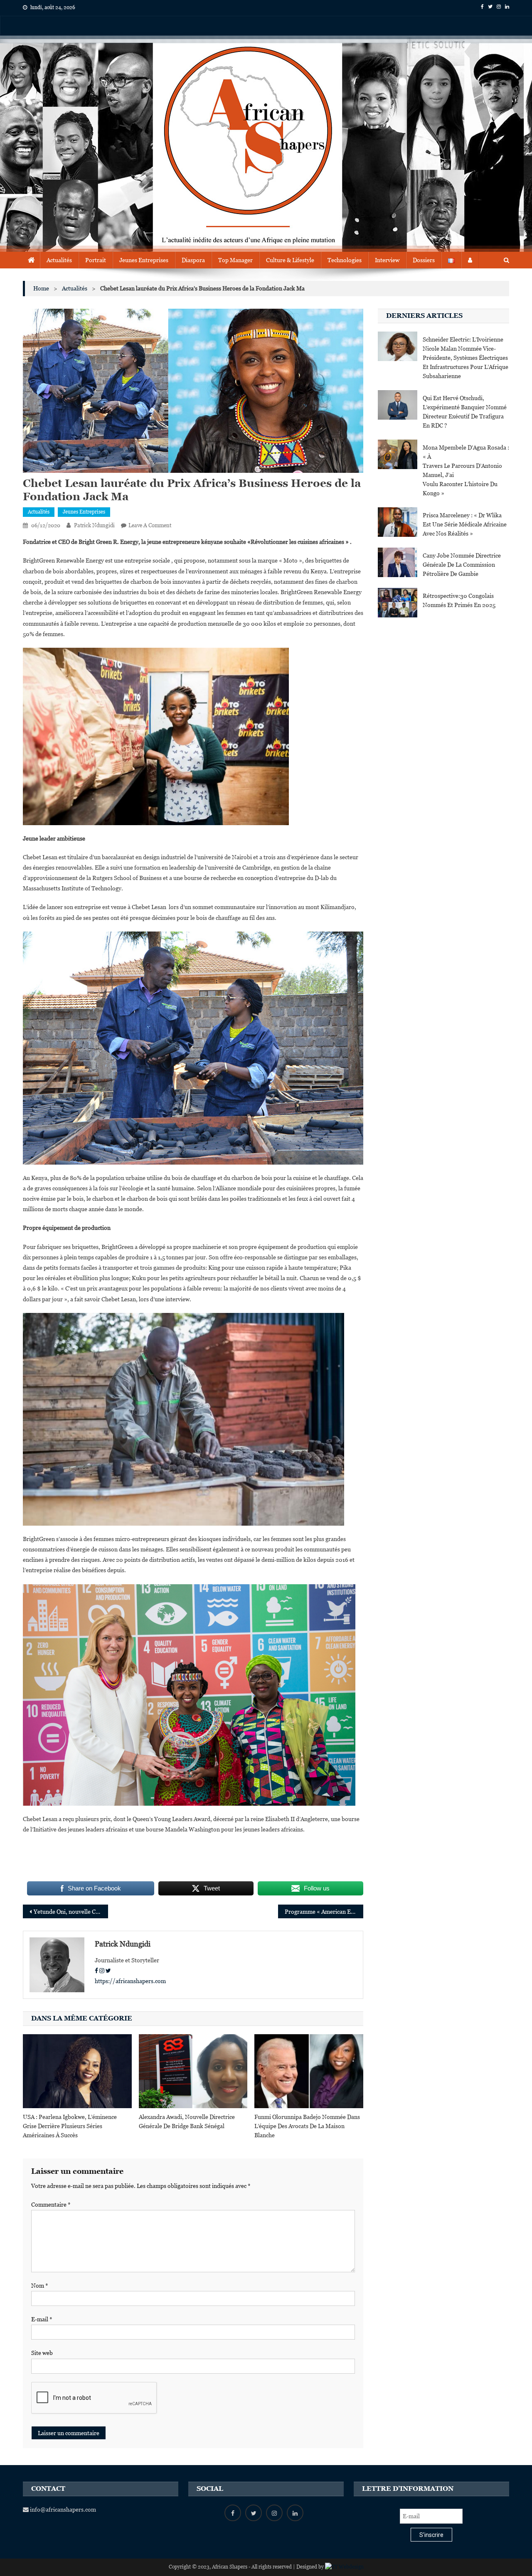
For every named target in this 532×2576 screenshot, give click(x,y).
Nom (40, 2286)
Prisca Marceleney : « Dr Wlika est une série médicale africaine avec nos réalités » (465, 524)
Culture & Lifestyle (290, 260)
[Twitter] (108, 1971)
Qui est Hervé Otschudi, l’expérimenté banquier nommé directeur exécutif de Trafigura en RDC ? (465, 412)
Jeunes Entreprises (144, 260)
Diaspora (193, 260)
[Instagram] (102, 1971)
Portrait (96, 260)
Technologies (345, 260)
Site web (42, 2353)
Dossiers (424, 260)
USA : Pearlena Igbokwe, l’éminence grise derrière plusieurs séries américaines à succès (70, 2126)
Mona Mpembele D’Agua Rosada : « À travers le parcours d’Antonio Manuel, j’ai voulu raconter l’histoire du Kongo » (466, 470)
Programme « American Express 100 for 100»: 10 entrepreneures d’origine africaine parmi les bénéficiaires (324, 1912)
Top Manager (235, 260)
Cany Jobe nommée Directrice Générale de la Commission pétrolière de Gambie (462, 565)
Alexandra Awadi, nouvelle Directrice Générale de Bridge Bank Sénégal (187, 2121)
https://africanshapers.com (130, 1981)
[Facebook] (96, 1971)
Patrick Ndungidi (94, 525)
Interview (387, 260)
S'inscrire (431, 2535)
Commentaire (51, 2205)
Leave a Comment (150, 525)
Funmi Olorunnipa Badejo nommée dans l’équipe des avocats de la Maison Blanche (307, 2126)
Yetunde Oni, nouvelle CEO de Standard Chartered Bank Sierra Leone (71, 1912)
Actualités (59, 260)
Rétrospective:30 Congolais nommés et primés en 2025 (459, 600)
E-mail (42, 2319)
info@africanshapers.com (62, 2510)
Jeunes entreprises (84, 512)
